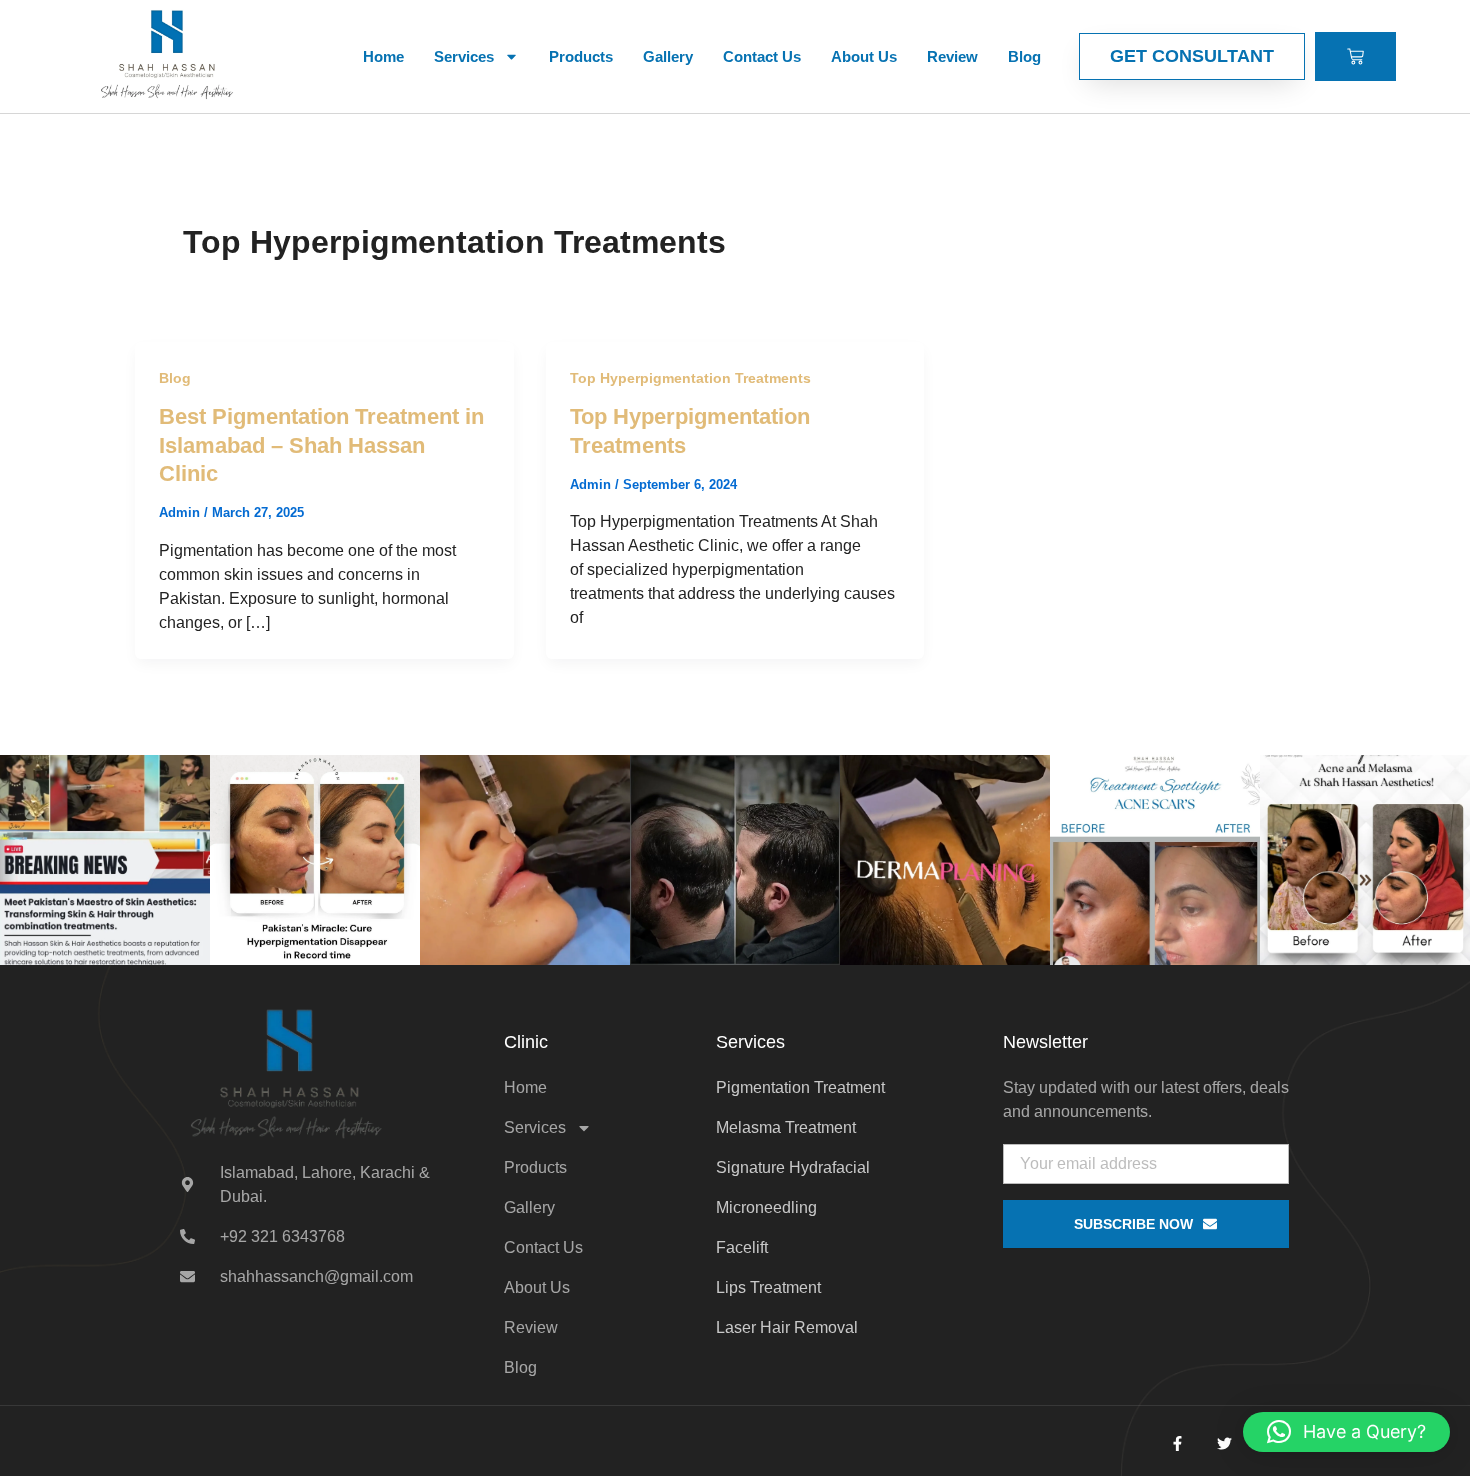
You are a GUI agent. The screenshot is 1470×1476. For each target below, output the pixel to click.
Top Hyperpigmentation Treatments (690, 378)
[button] (1346, 1432)
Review (952, 56)
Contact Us (762, 56)
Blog (1024, 56)
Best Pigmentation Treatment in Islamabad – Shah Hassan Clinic (321, 445)
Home (383, 56)
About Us (864, 56)
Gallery (668, 56)
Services (464, 56)
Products (581, 56)
